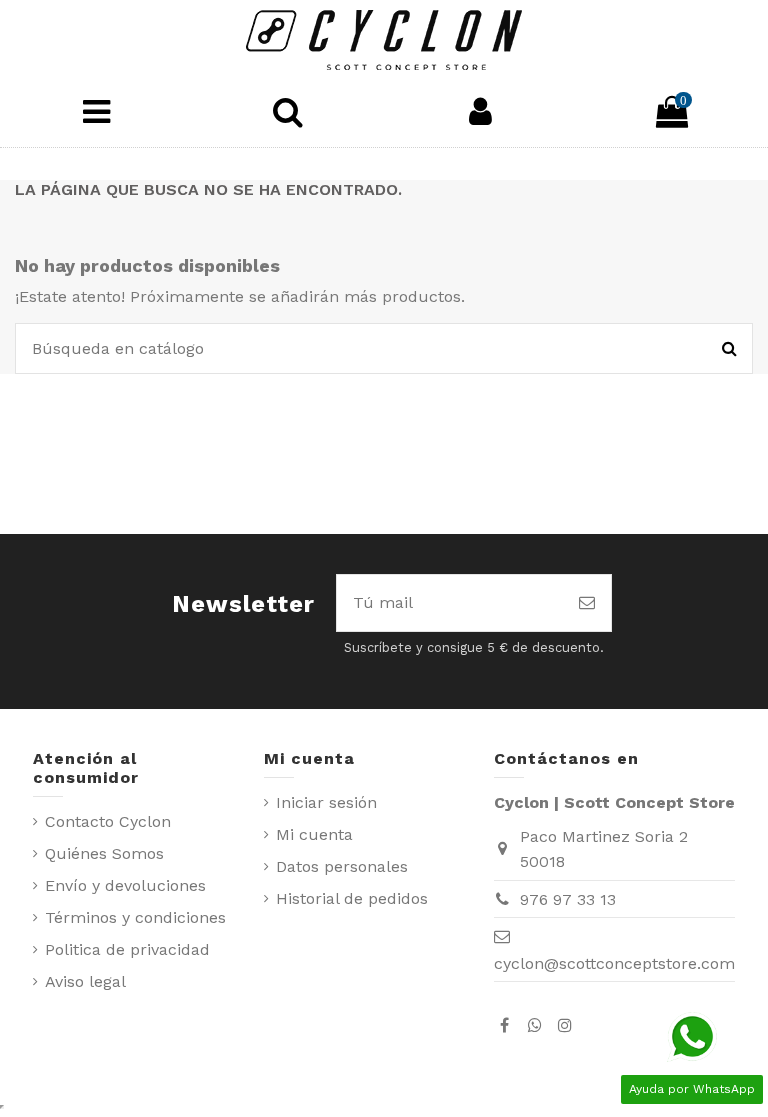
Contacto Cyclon (108, 821)
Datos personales (342, 866)
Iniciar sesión (326, 802)
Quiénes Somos (104, 853)
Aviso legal (85, 981)
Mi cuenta (314, 834)
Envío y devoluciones (125, 885)
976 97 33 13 (568, 899)
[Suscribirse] (587, 603)
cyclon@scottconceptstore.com (614, 963)
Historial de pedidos (352, 898)
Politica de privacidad (127, 949)
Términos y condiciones (135, 917)
